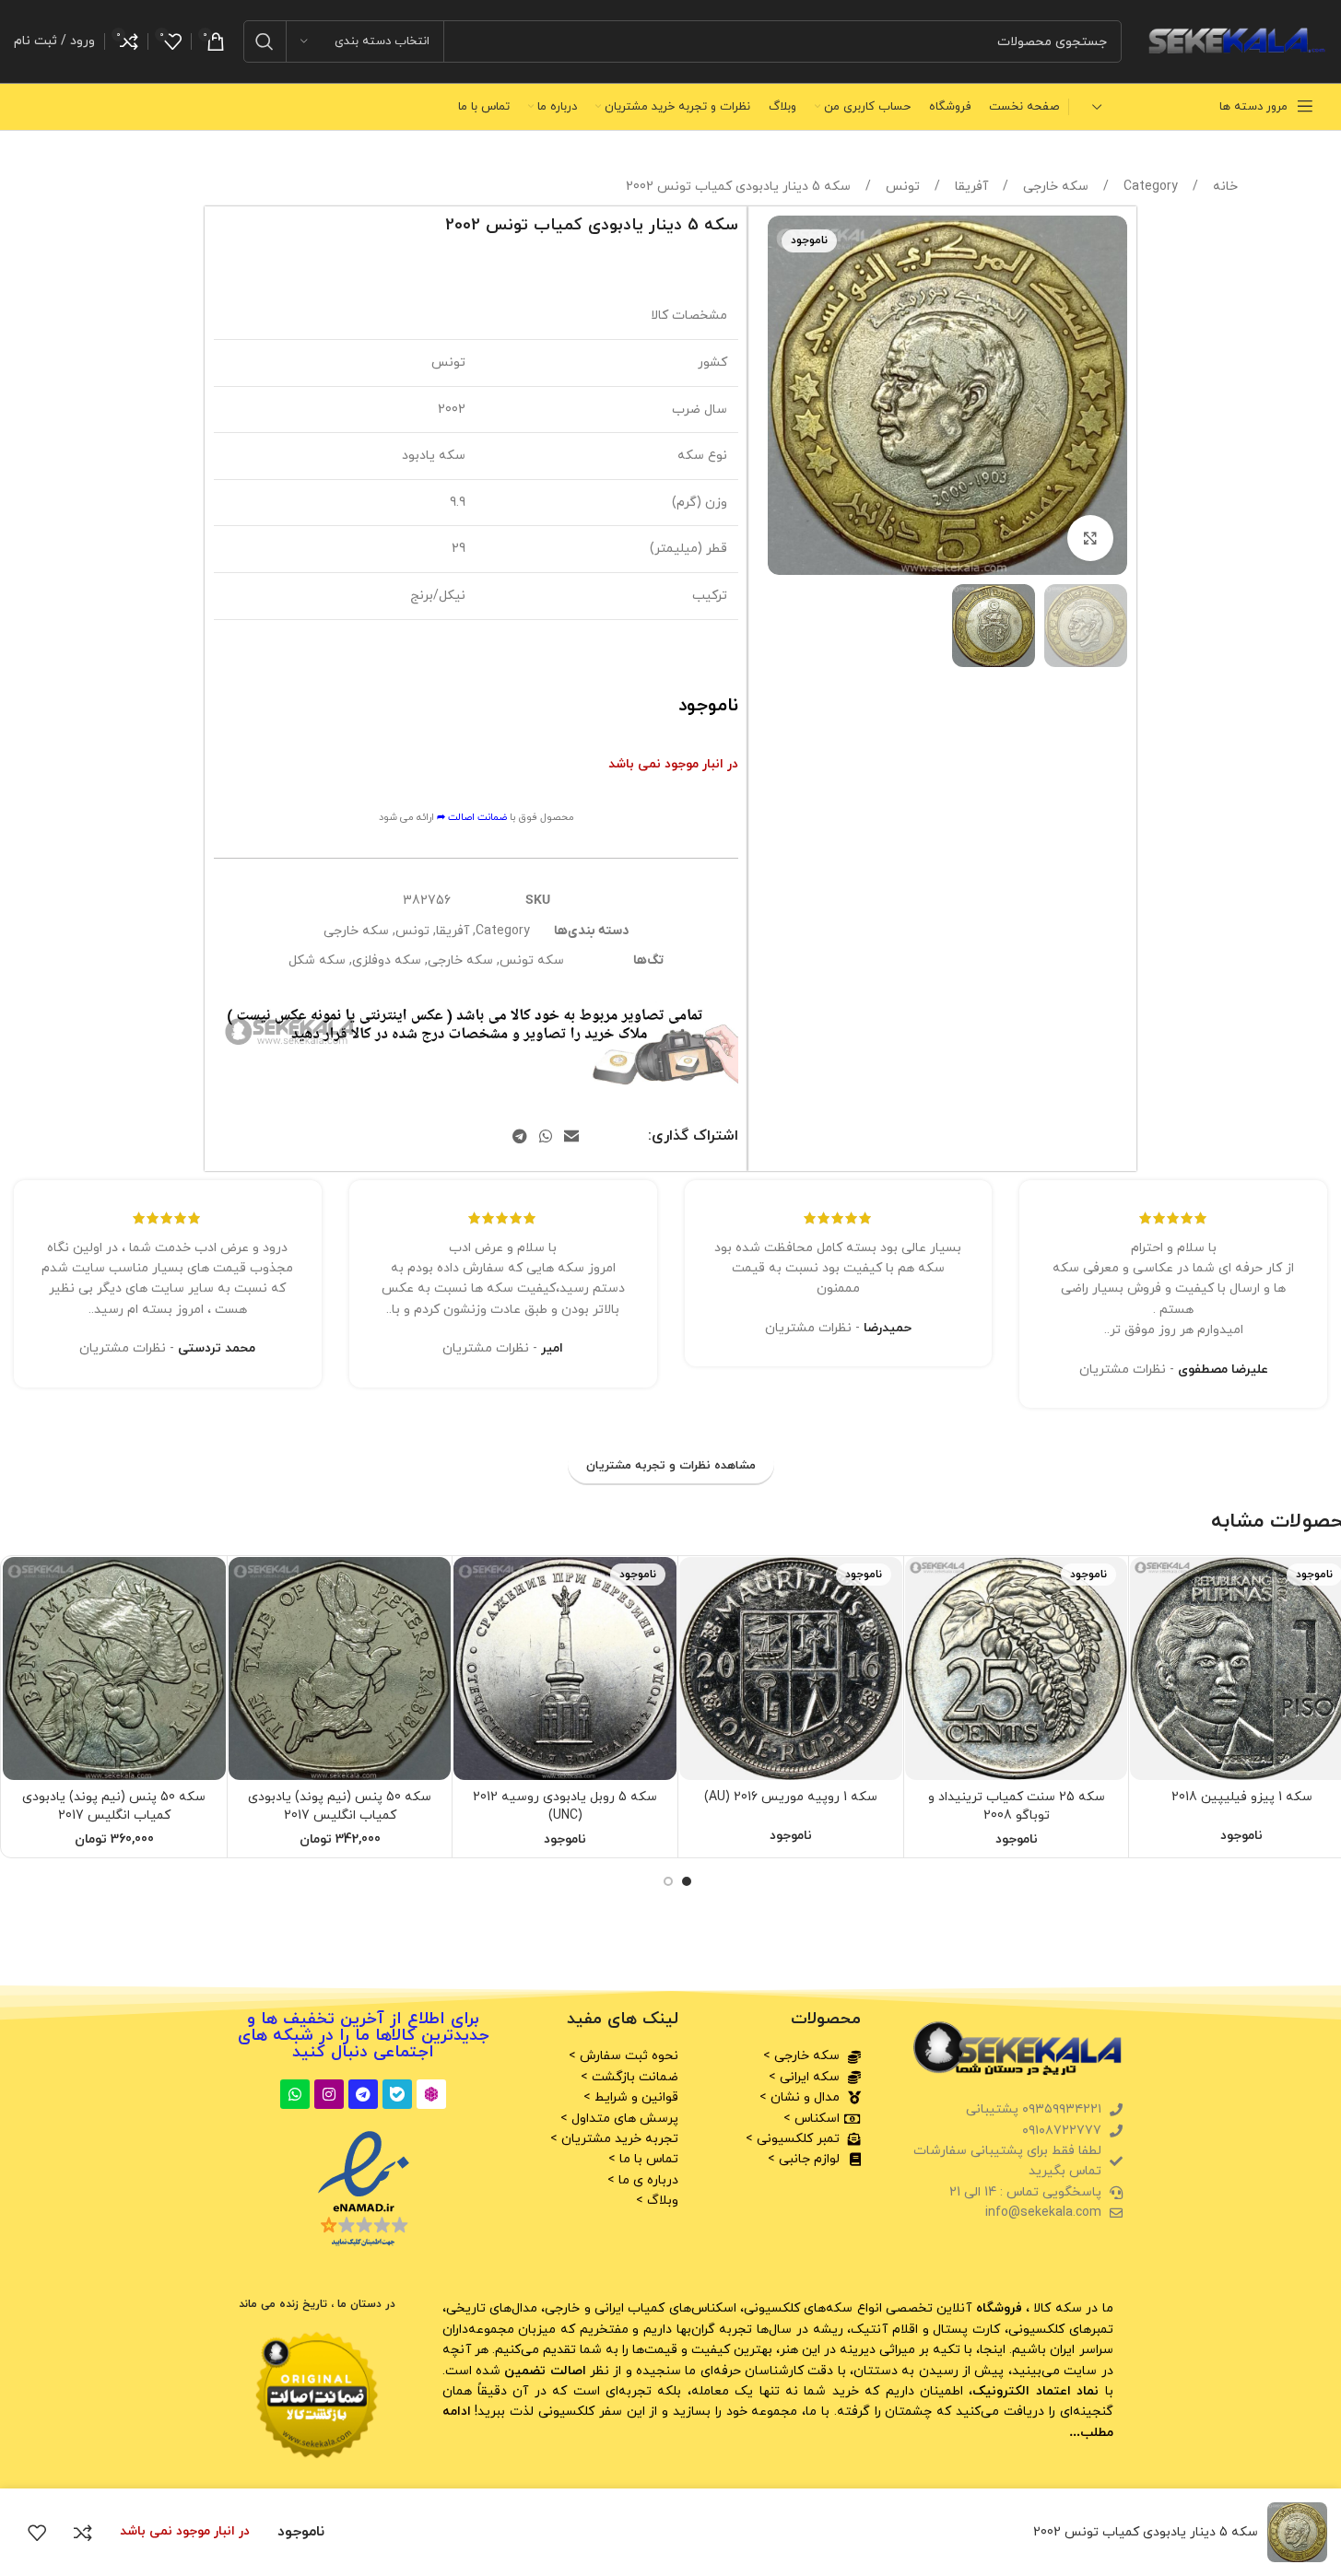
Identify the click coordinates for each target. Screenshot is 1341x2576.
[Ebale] (397, 2094)
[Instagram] (329, 2094)
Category (1149, 187)
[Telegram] (363, 2094)
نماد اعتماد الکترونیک (1035, 2391)
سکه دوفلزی (387, 960)
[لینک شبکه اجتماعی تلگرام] (519, 1137)
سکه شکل (317, 960)
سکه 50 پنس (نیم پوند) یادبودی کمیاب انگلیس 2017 (340, 1806)
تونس (901, 187)
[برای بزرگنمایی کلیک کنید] (1090, 538)
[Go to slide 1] (687, 1881)
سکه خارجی (1054, 187)
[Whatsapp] (295, 2094)
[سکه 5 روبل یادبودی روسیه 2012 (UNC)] (565, 1669)
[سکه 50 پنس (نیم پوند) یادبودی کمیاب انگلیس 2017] (340, 1669)
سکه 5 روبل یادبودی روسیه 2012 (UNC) (565, 1806)
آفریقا (970, 187)
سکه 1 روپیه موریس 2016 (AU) (791, 1797)
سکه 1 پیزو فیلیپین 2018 (1242, 1797)
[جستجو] (265, 41)
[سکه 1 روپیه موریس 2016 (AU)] (791, 1669)
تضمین (543, 2371)
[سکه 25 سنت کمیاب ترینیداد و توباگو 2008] (1017, 1669)
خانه (1223, 187)
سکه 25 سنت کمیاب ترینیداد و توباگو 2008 (1017, 1806)
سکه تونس (532, 960)
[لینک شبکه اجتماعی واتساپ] (545, 1137)
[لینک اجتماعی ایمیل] (572, 1137)
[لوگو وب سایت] (1234, 40)
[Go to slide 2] (668, 1881)
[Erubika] (431, 2094)
